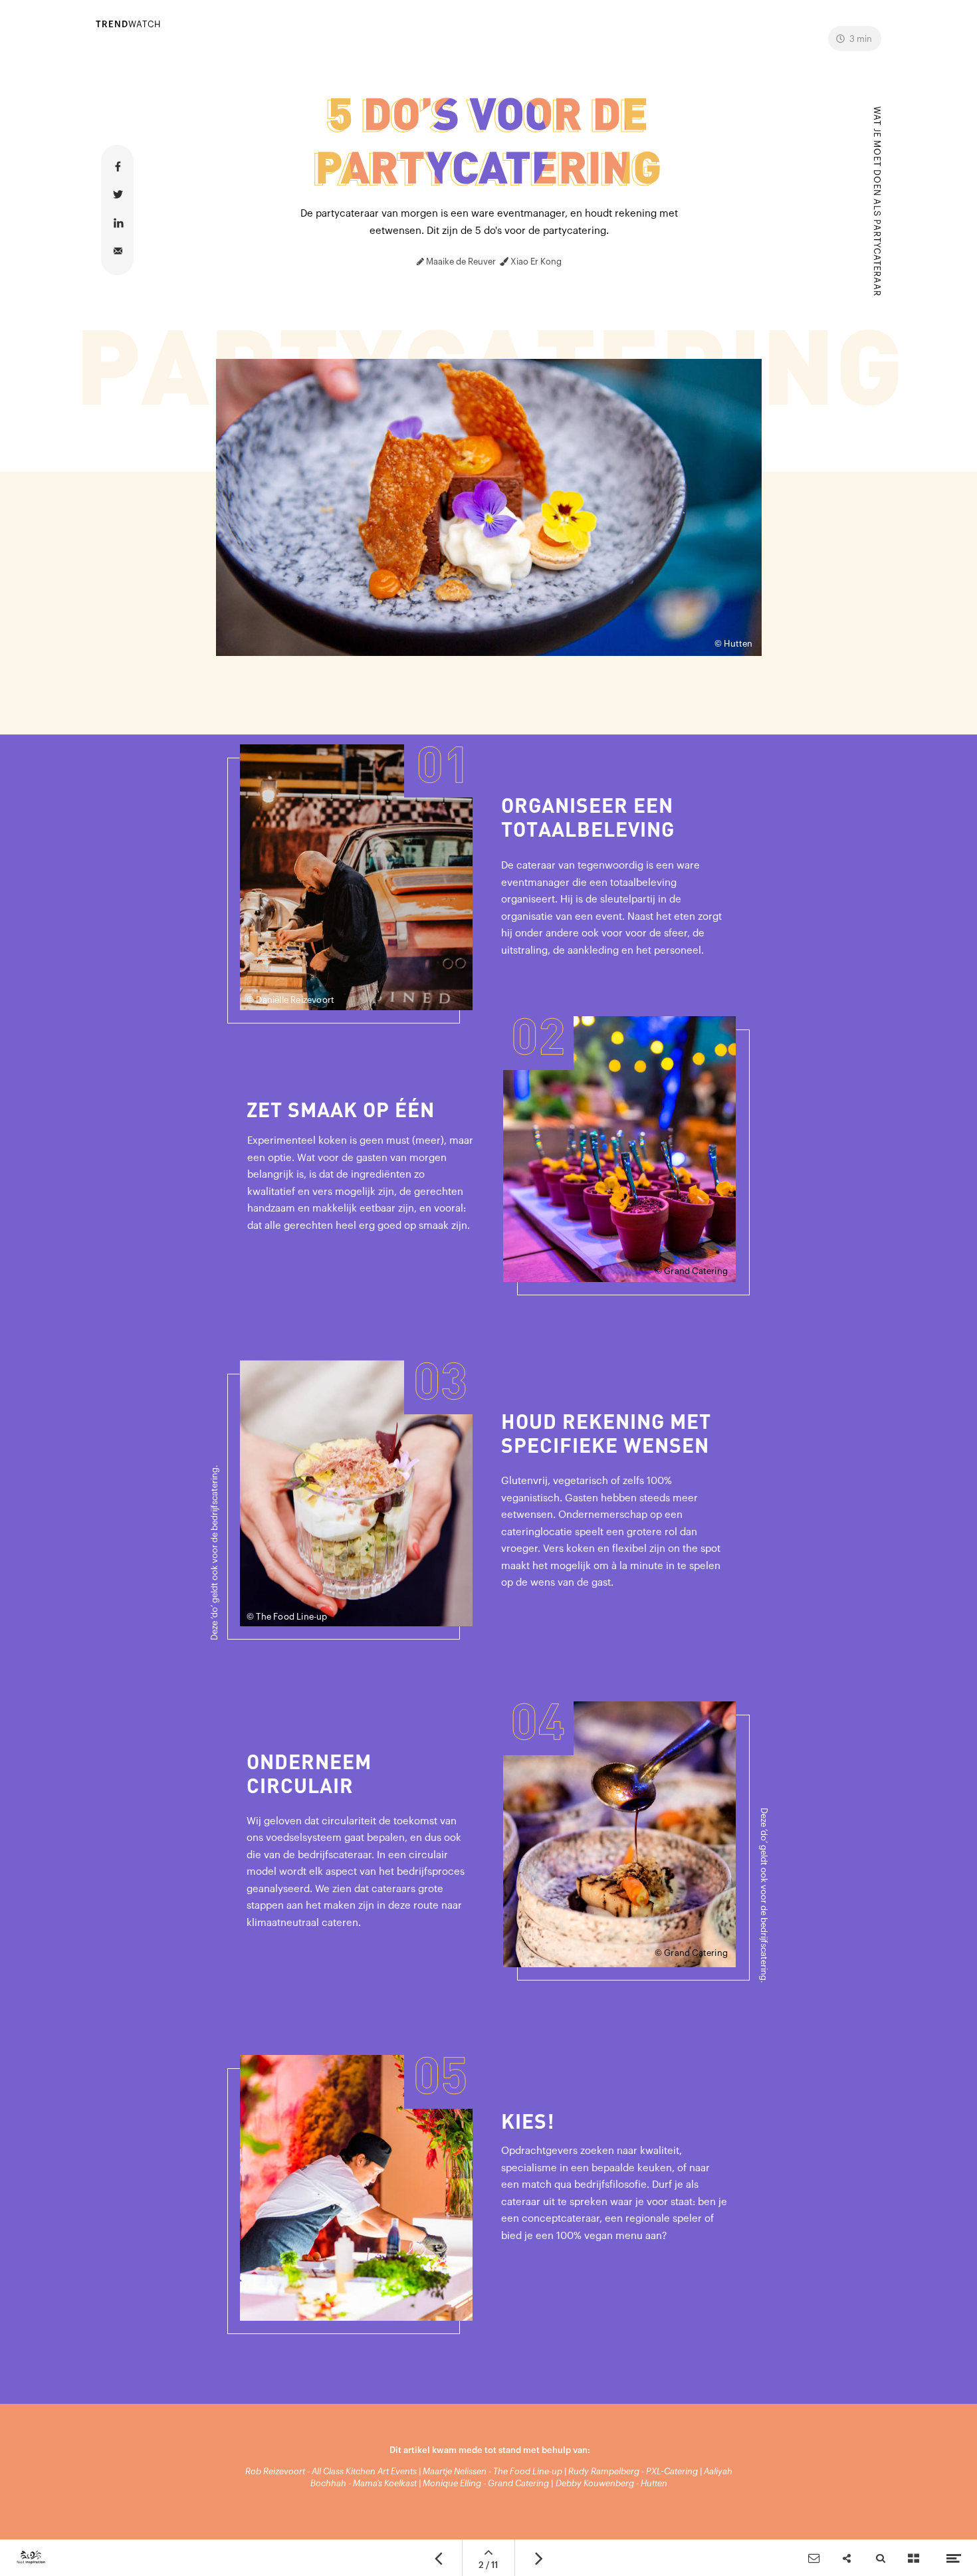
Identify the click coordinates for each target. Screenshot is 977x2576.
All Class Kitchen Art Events (364, 2471)
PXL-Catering (672, 2471)
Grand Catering (518, 2483)
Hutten (654, 2483)
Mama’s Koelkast (385, 2483)
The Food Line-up (528, 2471)
